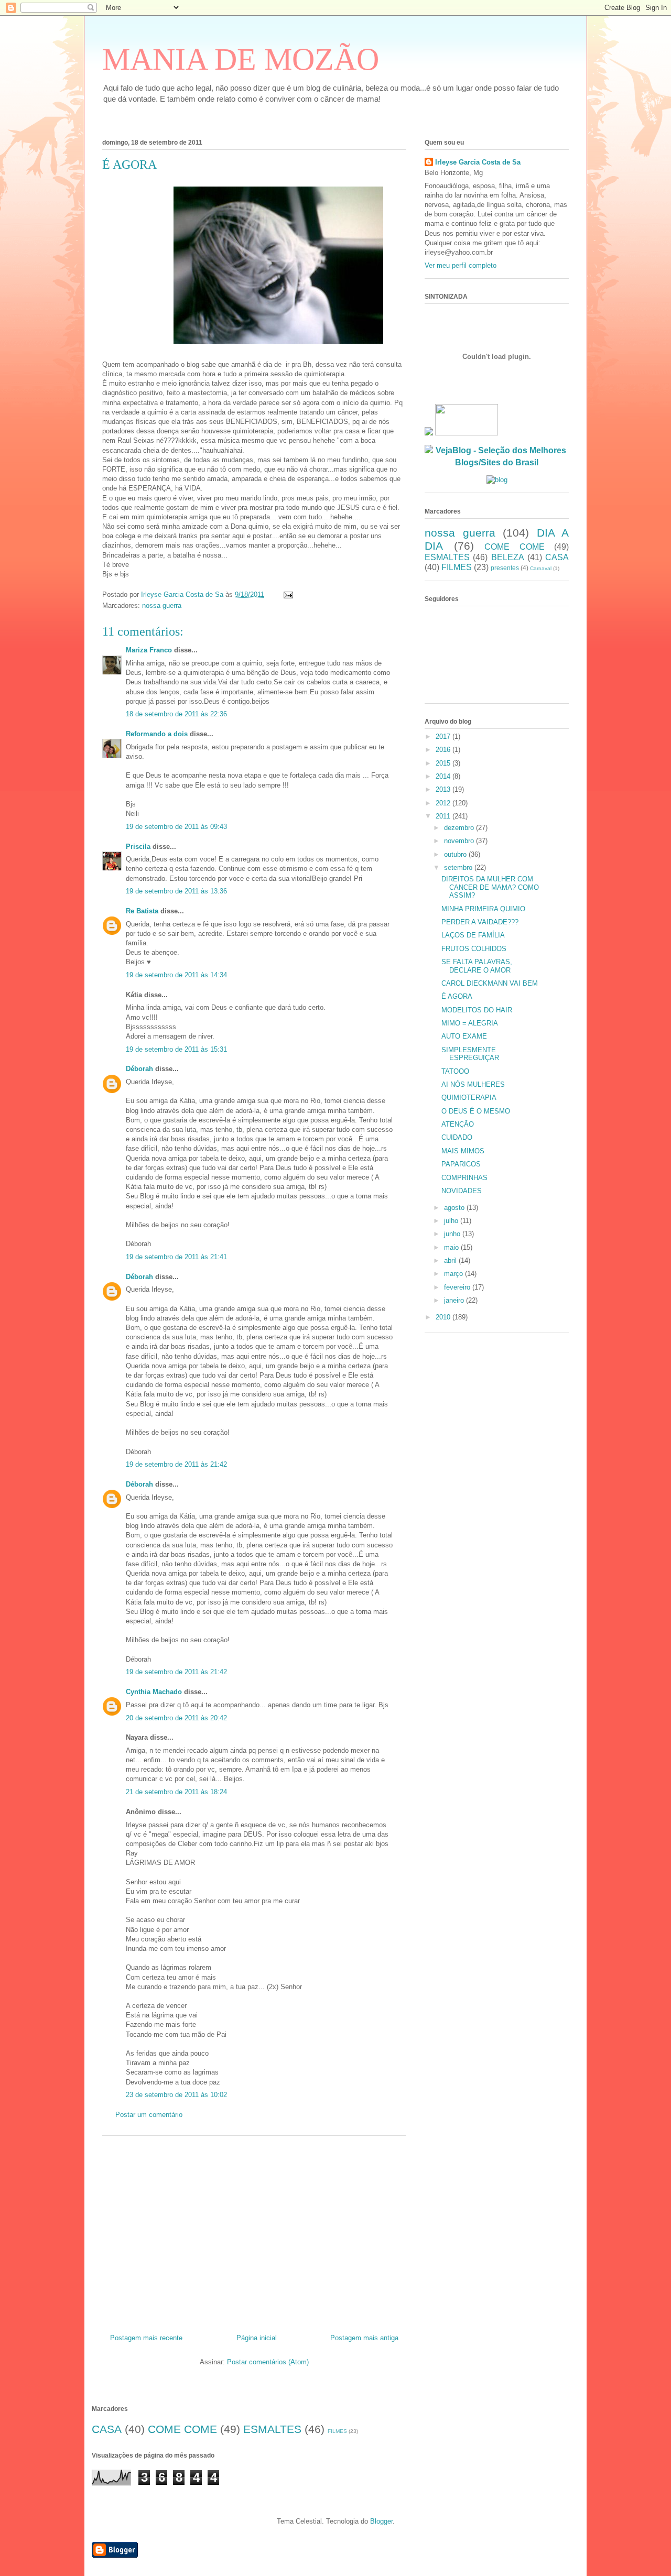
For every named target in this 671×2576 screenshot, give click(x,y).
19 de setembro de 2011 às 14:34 (176, 975)
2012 (444, 803)
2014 (444, 776)
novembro (460, 841)
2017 (444, 736)
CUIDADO (457, 1137)
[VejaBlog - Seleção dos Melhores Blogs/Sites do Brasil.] (497, 454)
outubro (456, 854)
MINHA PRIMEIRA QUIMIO (483, 909)
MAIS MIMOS (463, 1151)
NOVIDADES (462, 1191)
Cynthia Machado (154, 1692)
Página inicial (257, 2338)
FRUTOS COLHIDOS (474, 949)
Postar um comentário (149, 2115)
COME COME (515, 547)
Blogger (381, 2521)
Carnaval (541, 568)
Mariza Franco (149, 650)
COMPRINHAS (464, 1178)
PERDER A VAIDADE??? (480, 922)
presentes (505, 568)
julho (452, 1221)
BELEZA (508, 557)
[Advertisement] (254, 2231)
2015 (444, 763)
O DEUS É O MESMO (476, 1111)
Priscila (138, 847)
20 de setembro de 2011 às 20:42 (176, 1718)
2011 (444, 816)
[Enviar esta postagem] (288, 594)
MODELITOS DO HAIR (477, 1010)
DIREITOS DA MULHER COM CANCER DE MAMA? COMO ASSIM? (490, 887)
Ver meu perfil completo (461, 265)
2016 (444, 750)
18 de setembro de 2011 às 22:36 (176, 714)
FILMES (457, 567)
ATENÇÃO (458, 1124)
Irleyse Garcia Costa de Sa (478, 162)
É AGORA (457, 996)
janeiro (455, 1300)
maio (452, 1247)
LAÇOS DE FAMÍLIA (473, 935)
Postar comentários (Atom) (268, 2362)
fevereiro (458, 1287)
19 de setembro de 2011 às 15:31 (176, 1049)
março (454, 1274)
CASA (557, 557)
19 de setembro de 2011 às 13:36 (176, 891)
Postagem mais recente (146, 2338)
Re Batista (142, 911)
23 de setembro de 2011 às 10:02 (176, 2095)
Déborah (139, 1069)
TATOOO (455, 1071)
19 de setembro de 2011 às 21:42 (176, 1464)
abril (451, 1260)
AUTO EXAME (464, 1036)
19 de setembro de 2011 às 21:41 (176, 1257)
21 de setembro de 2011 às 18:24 (176, 1792)
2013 (444, 789)
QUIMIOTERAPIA (469, 1098)
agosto (455, 1208)
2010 (444, 1317)
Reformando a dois (157, 734)
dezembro (460, 828)
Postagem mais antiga (364, 2338)
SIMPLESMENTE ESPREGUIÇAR (470, 1054)
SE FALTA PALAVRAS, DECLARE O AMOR (477, 966)
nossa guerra (162, 605)
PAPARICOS (461, 1164)
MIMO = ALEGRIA (470, 1023)
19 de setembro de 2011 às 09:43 (176, 827)
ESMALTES (447, 557)
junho (453, 1234)
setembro (459, 867)
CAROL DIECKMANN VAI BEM (490, 983)
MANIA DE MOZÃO (241, 59)
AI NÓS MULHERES (473, 1084)
